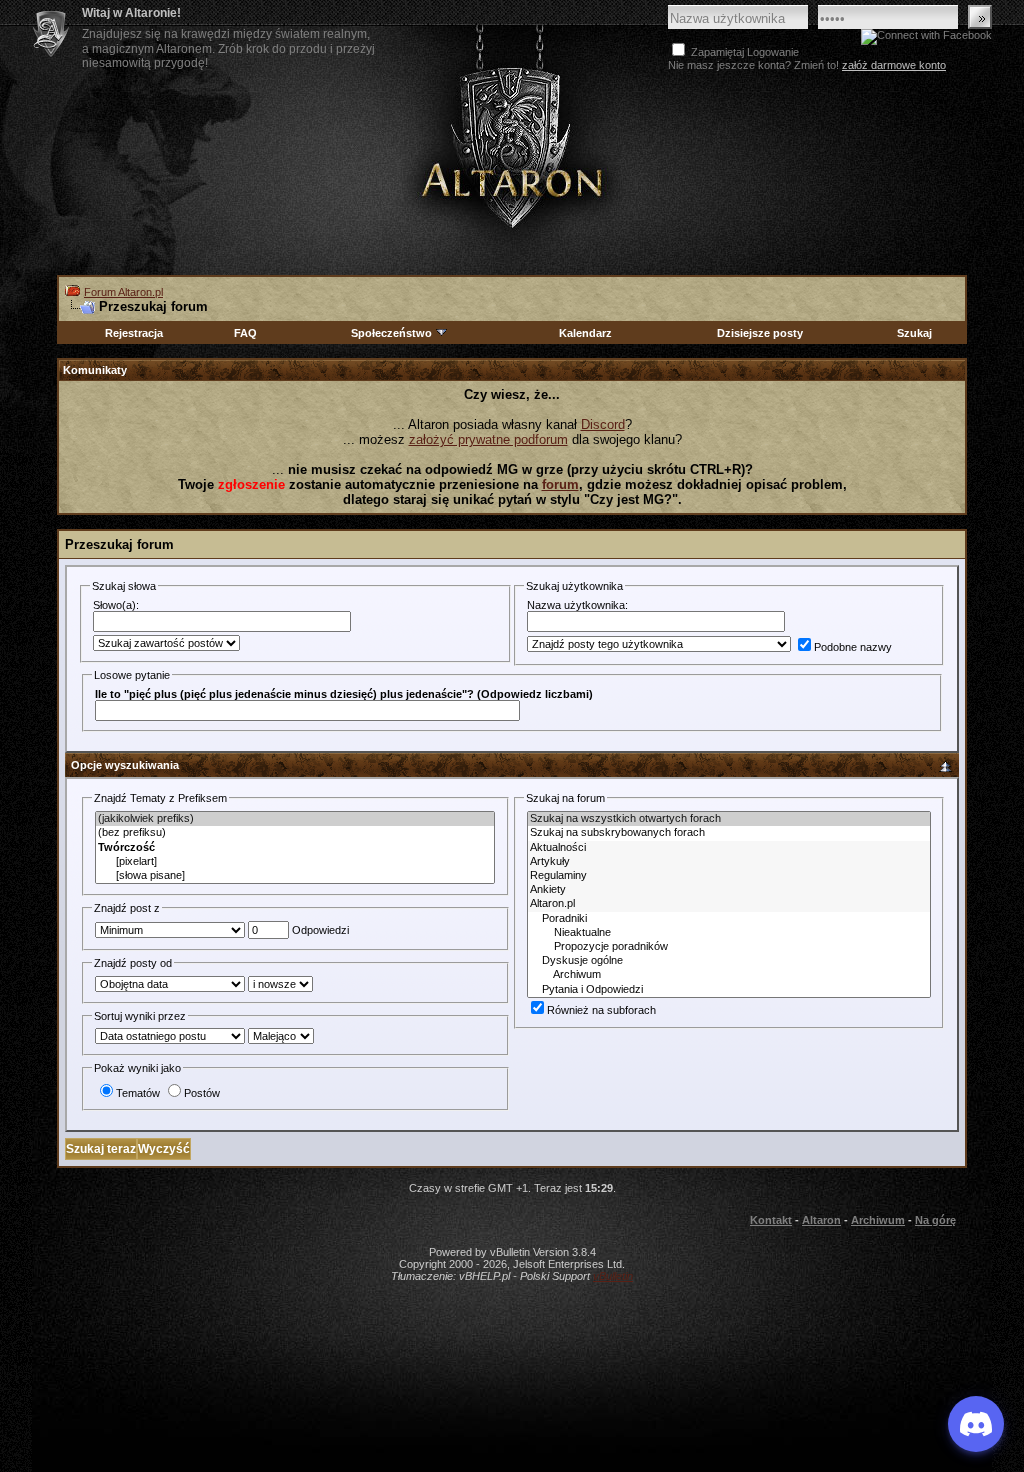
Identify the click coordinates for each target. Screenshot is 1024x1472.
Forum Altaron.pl (123, 292)
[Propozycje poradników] (729, 947)
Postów (202, 1093)
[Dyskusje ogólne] (729, 961)
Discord (603, 424)
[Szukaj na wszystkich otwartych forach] (729, 819)
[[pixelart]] (295, 862)
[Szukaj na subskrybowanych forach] (729, 833)
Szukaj (914, 333)
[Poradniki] (729, 919)
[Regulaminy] (729, 876)
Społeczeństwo (391, 333)
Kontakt (771, 1220)
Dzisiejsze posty (760, 333)
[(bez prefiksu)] (295, 833)
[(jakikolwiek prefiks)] (295, 819)
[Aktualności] (729, 848)
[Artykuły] (729, 862)
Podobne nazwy (853, 647)
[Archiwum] (729, 975)
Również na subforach (601, 1010)
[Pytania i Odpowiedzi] (729, 990)
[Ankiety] (729, 890)
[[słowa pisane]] (295, 876)
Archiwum (878, 1220)
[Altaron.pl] (729, 904)
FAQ (245, 333)
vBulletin (613, 1276)
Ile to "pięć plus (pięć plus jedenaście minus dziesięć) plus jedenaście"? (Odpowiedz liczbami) (344, 694)
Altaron (512, 146)
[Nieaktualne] (729, 933)
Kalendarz (585, 333)
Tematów (138, 1093)
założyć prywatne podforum (488, 439)
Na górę (935, 1220)
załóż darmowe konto (894, 65)
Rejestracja (134, 333)
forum (560, 484)
